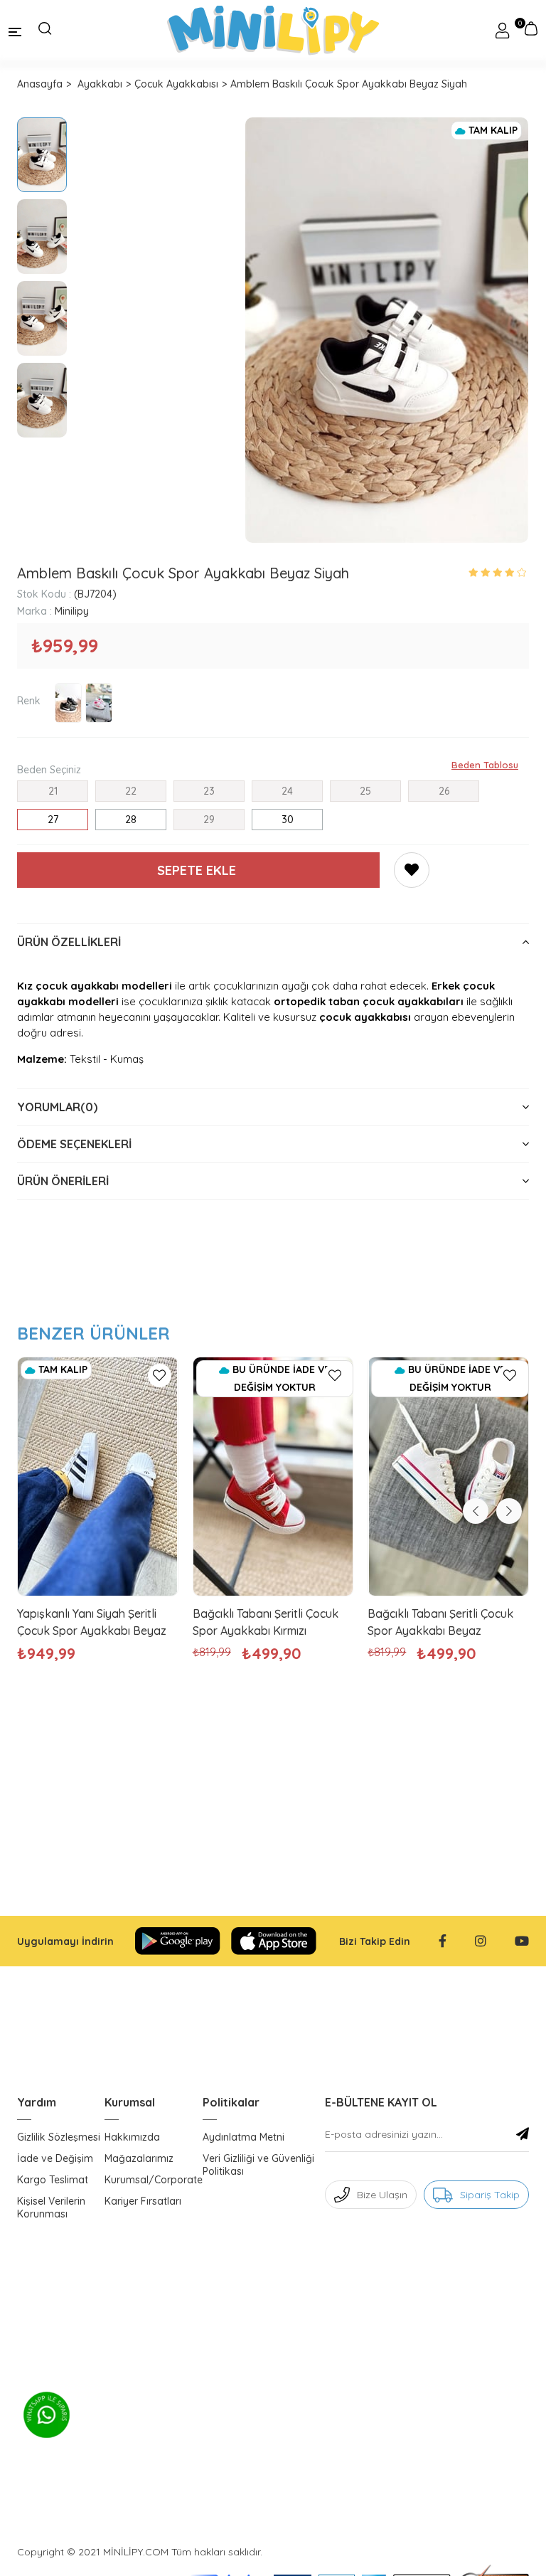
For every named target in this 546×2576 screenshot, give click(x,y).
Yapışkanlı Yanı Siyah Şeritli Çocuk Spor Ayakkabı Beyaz (92, 1622)
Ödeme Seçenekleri (74, 1144)
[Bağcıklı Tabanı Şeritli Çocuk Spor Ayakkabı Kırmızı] (273, 1477)
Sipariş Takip (490, 2195)
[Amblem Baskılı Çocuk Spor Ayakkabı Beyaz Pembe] (99, 703)
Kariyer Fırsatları (143, 2201)
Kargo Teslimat (53, 2180)
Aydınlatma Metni (243, 2137)
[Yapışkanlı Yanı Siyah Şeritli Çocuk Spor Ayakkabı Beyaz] (98, 1477)
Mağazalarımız (139, 2158)
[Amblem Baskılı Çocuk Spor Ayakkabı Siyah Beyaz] (68, 703)
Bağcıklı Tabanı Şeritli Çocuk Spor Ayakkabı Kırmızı (266, 1622)
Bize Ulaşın (382, 2195)
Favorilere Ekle (160, 1376)
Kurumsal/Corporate (154, 2180)
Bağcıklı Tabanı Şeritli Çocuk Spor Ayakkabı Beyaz (440, 1622)
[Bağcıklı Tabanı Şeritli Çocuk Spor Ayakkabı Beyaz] (448, 1477)
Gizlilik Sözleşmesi (59, 2137)
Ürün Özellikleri (69, 942)
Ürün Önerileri (63, 1181)
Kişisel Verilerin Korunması (51, 2207)
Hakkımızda (132, 2137)
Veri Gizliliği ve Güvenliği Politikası (258, 2165)
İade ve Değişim (55, 2158)
